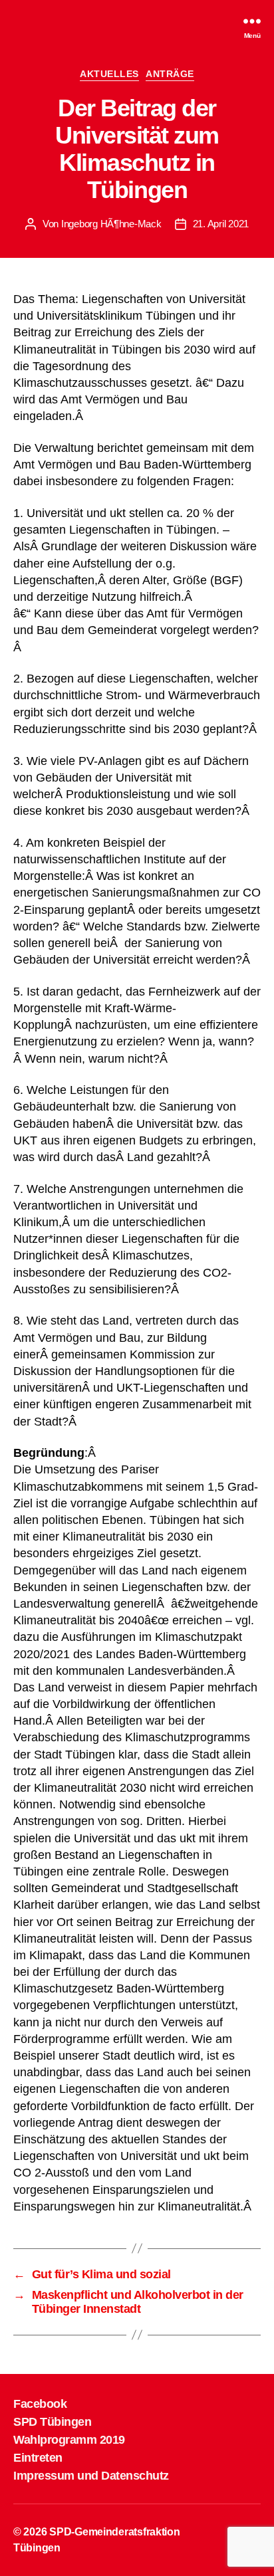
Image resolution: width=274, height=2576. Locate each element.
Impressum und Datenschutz (91, 2476)
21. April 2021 (221, 224)
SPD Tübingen (52, 2422)
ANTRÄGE (170, 74)
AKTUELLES (109, 74)
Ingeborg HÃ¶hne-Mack (111, 224)
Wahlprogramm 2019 (69, 2440)
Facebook (40, 2404)
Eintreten (38, 2458)
